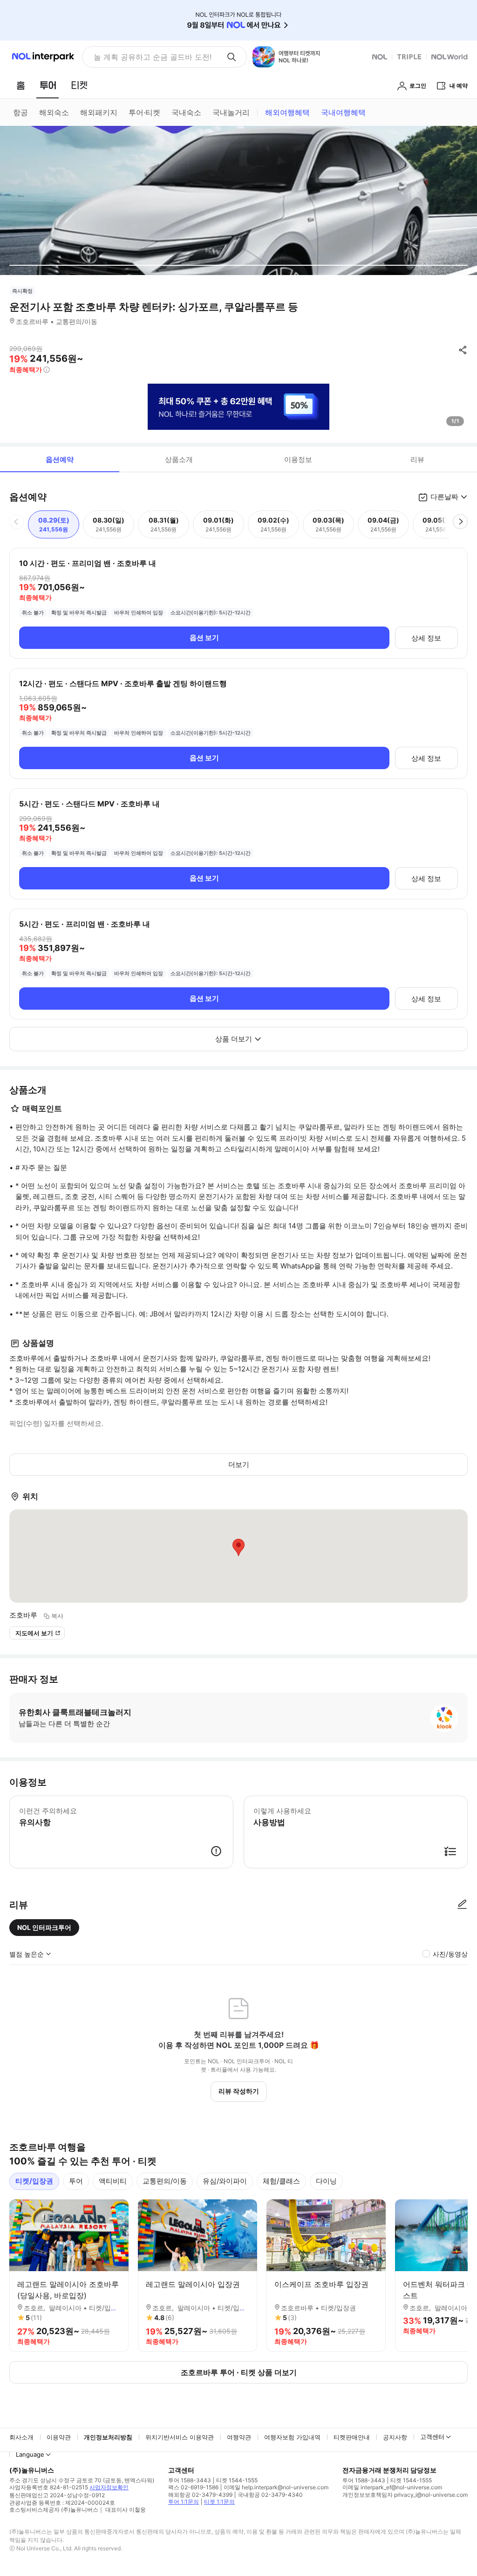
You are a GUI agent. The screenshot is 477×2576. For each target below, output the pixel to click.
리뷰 (417, 459)
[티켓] (79, 85)
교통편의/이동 (165, 2181)
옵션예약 (60, 459)
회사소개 (21, 2437)
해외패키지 (99, 112)
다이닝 (326, 2181)
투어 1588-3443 (190, 2480)
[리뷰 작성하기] (462, 1905)
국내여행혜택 (343, 112)
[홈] (20, 85)
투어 (76, 2181)
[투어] (48, 85)
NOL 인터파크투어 (44, 1927)
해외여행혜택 (287, 112)
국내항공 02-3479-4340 (270, 2495)
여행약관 (239, 2437)
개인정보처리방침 (108, 2437)
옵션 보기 (204, 637)
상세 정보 (426, 638)
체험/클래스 (281, 2181)
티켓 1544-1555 (237, 2480)
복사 (57, 1616)
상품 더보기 (234, 1039)
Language (30, 2454)
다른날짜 (444, 497)
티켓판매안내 (352, 2437)
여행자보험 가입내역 (292, 2437)
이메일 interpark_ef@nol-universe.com (392, 2487)
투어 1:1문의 (184, 2502)
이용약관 (59, 2437)
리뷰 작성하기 (239, 2091)
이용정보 (298, 459)
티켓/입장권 (34, 2181)
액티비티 (113, 2181)
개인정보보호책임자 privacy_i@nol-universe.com (405, 2495)
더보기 (239, 1464)
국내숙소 (186, 112)
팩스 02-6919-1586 (193, 2487)
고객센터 (432, 2437)
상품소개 (179, 459)
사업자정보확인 (109, 2487)
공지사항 (395, 2437)
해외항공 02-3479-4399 (200, 2495)
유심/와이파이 (225, 2181)
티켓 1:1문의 (219, 2502)
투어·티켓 (144, 112)
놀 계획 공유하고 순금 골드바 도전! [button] (153, 57)
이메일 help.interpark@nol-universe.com (276, 2487)
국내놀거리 (231, 112)
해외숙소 (54, 112)
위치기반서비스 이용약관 (180, 2437)
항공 (20, 112)
